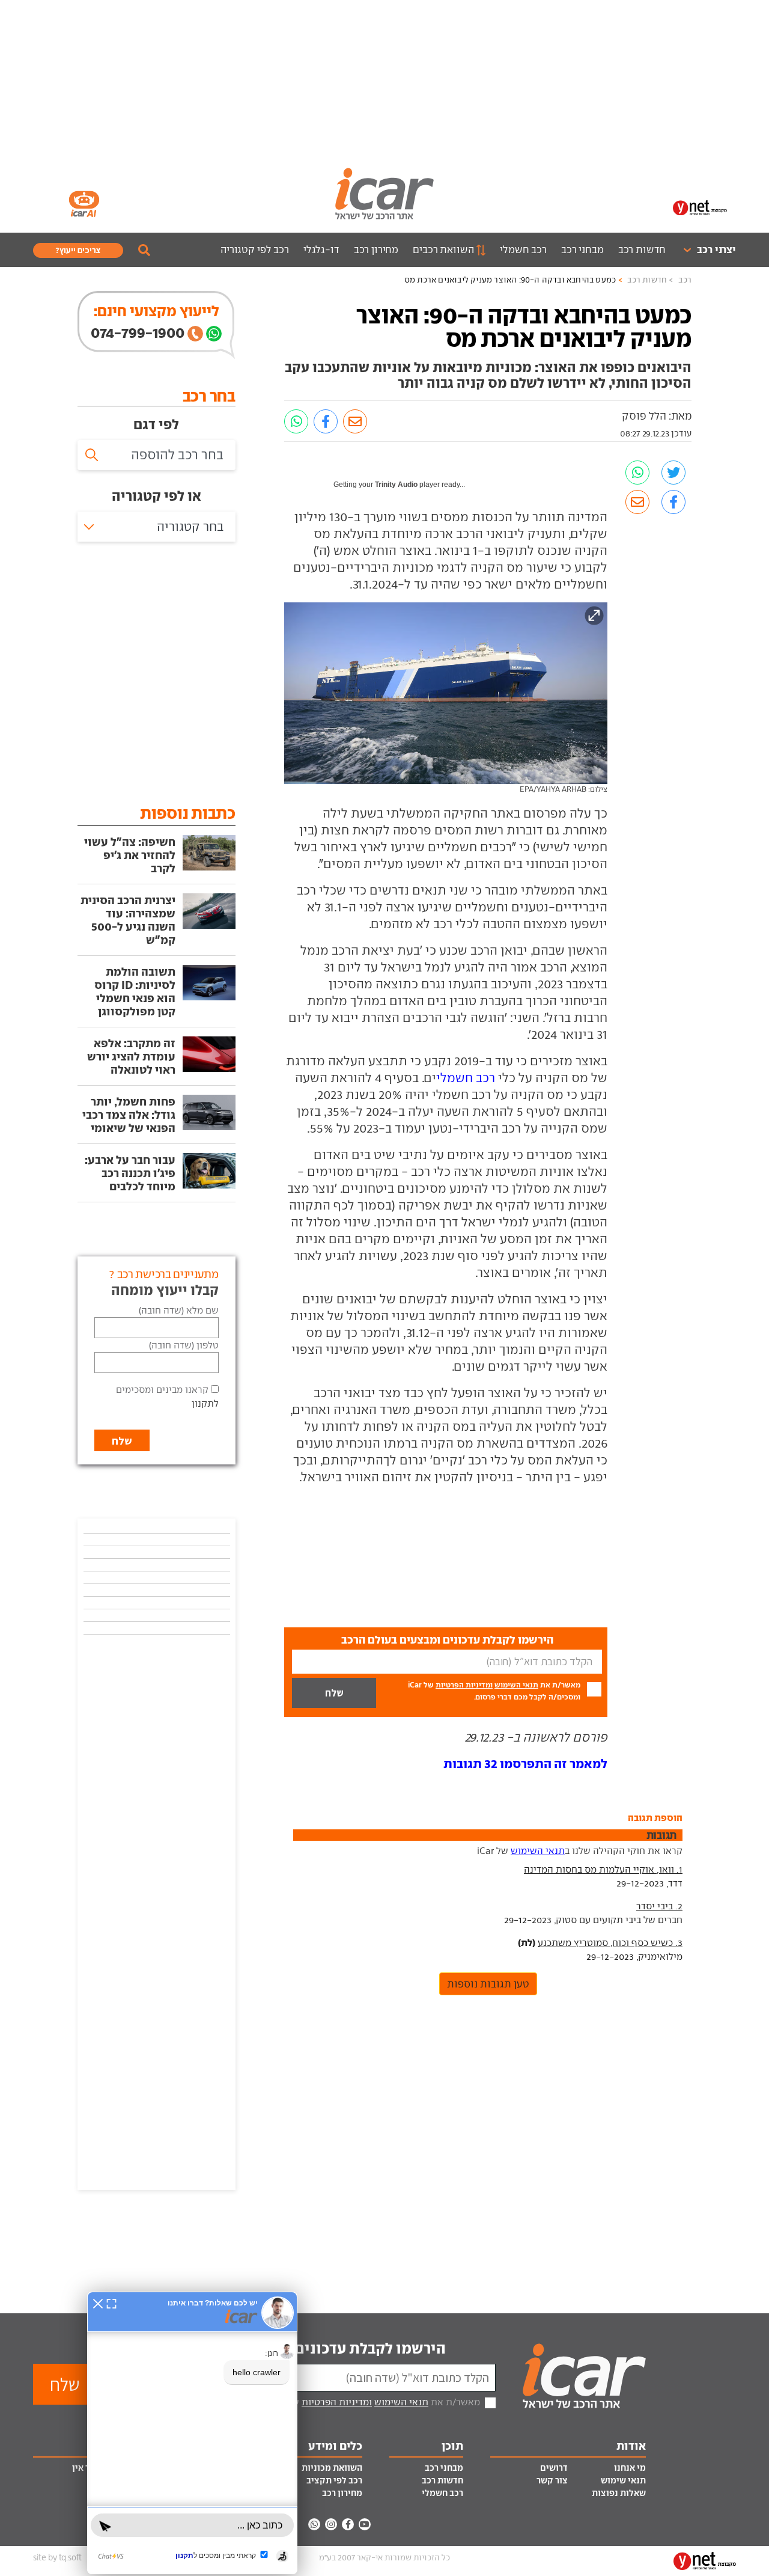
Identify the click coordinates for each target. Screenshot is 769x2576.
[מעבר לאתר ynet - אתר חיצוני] (700, 207)
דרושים (554, 2468)
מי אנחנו (630, 2468)
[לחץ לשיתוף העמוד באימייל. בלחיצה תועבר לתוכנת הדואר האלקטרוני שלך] (355, 421)
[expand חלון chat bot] (111, 2303)
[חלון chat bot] (192, 2433)
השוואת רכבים (443, 249)
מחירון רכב (376, 249)
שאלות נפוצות (619, 2493)
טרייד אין (89, 2468)
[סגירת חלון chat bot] (98, 2303)
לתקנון (205, 1403)
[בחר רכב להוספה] (157, 455)
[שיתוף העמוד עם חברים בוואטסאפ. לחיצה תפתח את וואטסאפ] (296, 421)
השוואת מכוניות (332, 2468)
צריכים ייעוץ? (78, 250)
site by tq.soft (57, 2558)
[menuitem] (704, 250)
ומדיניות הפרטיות (464, 1685)
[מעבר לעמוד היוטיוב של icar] (365, 2524)
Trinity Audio (396, 485)
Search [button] (144, 250)
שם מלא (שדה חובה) (179, 1310)
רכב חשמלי (523, 249)
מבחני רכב (582, 249)
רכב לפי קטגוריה (255, 249)
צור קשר (552, 2480)
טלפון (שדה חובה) (184, 1345)
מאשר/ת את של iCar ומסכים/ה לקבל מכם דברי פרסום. (494, 1691)
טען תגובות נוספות (488, 1984)
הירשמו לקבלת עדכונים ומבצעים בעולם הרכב (301, 2348)
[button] (525, 1764)
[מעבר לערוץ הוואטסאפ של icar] (314, 2524)
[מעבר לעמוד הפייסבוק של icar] (348, 2524)
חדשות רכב (642, 249)
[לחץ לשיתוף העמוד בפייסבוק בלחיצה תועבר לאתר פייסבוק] (326, 421)
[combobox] (157, 527)
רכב (685, 280)
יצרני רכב (716, 249)
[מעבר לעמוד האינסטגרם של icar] (331, 2524)
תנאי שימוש (623, 2480)
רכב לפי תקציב (334, 2480)
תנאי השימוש (516, 1685)
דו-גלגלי (321, 249)
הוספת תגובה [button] (655, 1817)
